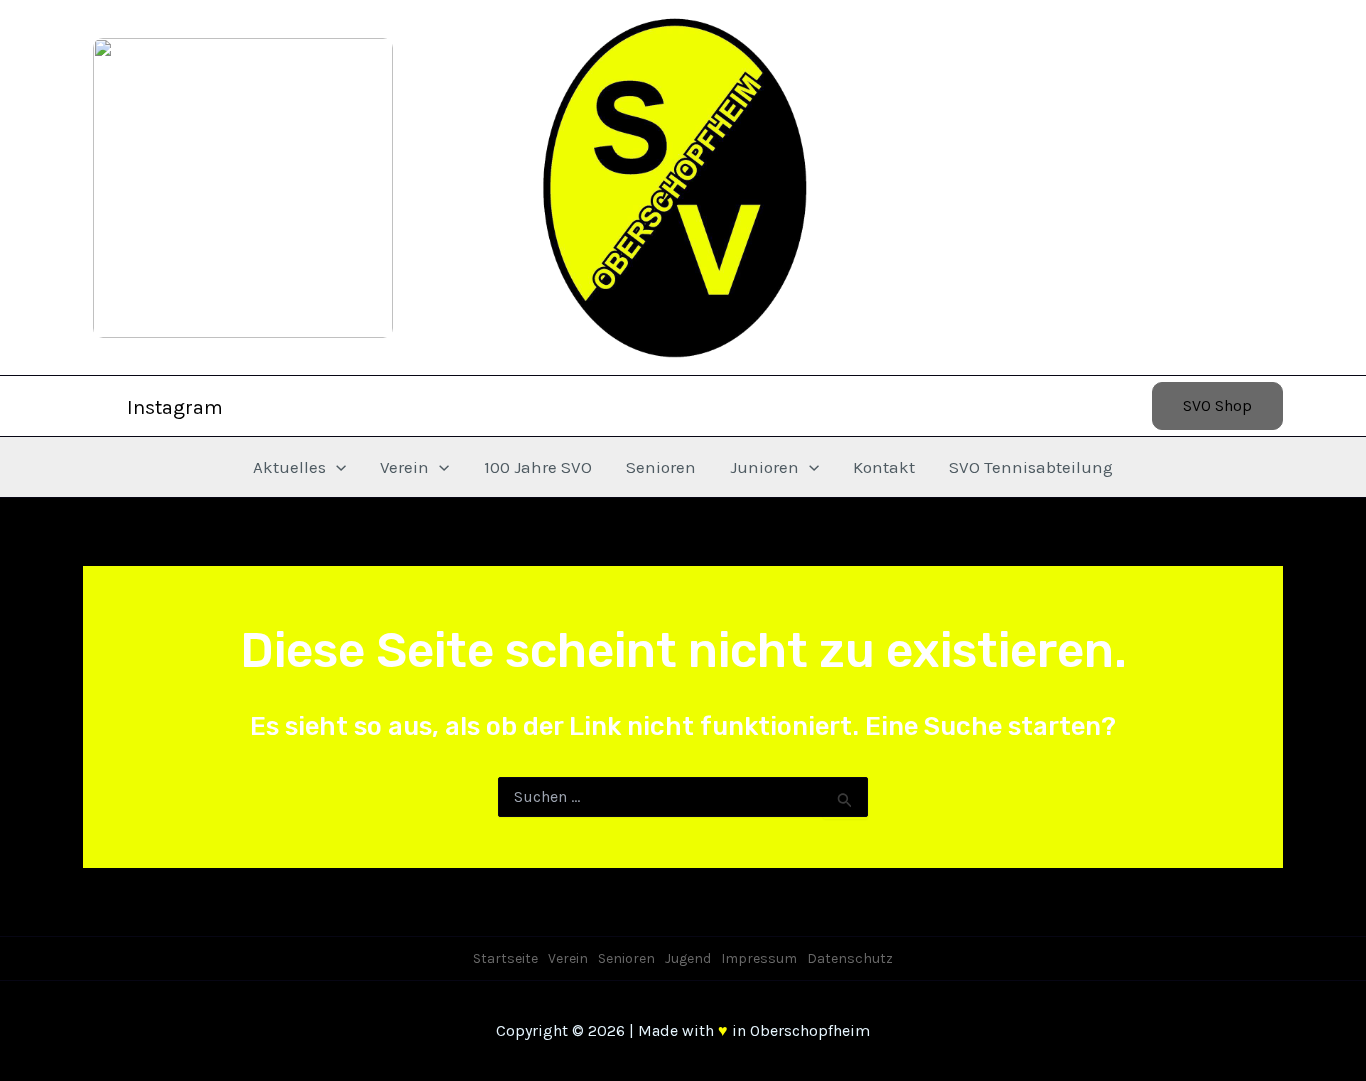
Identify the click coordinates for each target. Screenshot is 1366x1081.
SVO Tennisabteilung (1031, 467)
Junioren (764, 467)
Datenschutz (850, 958)
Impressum (759, 958)
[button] (1217, 406)
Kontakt (884, 467)
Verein (404, 467)
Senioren (661, 467)
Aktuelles (289, 467)
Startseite (505, 958)
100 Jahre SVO (538, 467)
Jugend (688, 958)
